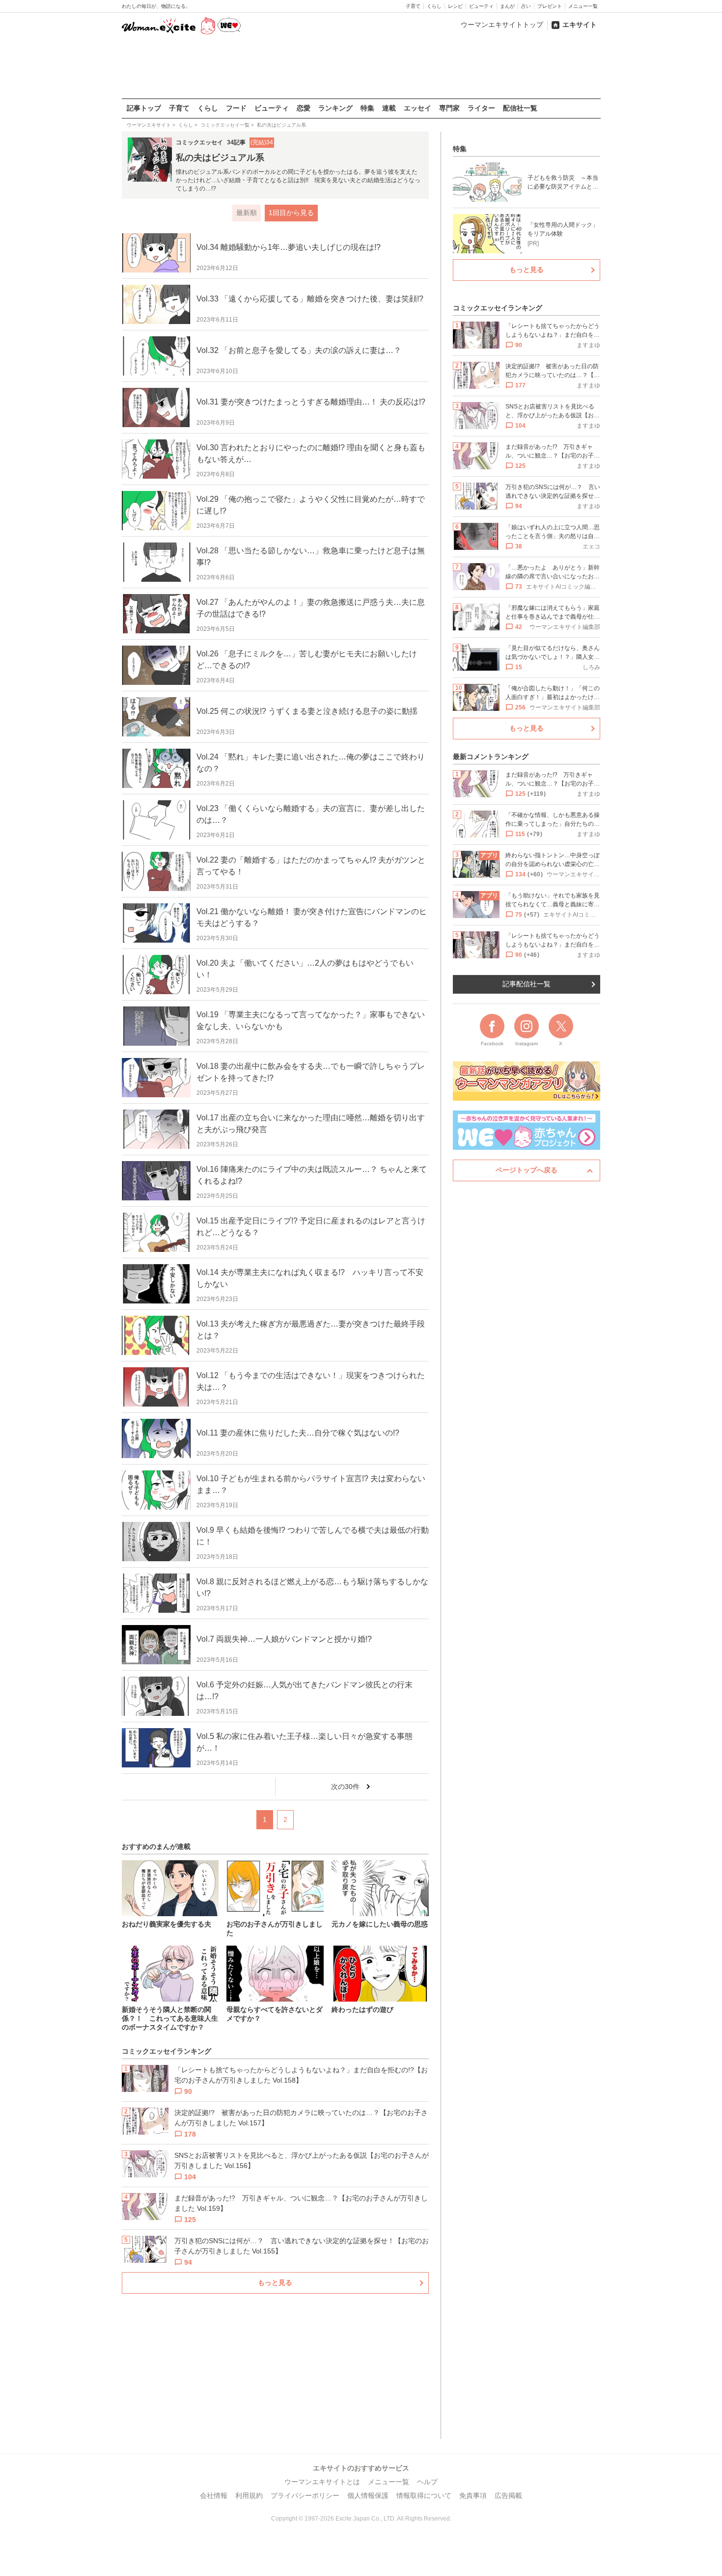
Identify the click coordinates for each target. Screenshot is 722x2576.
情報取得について (424, 2495)
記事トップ (144, 108)
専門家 (449, 108)
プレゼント (550, 6)
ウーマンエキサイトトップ (502, 25)
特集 (367, 108)
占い (526, 6)
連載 (389, 108)
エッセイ (417, 108)
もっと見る (275, 2282)
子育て (413, 6)
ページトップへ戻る (527, 1170)
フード (236, 108)
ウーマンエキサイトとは (322, 2482)
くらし (434, 6)
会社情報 (214, 2495)
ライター (481, 108)
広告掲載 (508, 2495)
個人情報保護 (368, 2495)
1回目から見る (291, 213)
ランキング (335, 108)
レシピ (455, 6)
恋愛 (304, 108)
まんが (507, 6)
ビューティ (481, 6)
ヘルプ (427, 2482)
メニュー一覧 (583, 6)
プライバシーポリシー (305, 2495)
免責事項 (473, 2495)
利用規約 (249, 2495)
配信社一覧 (520, 108)
